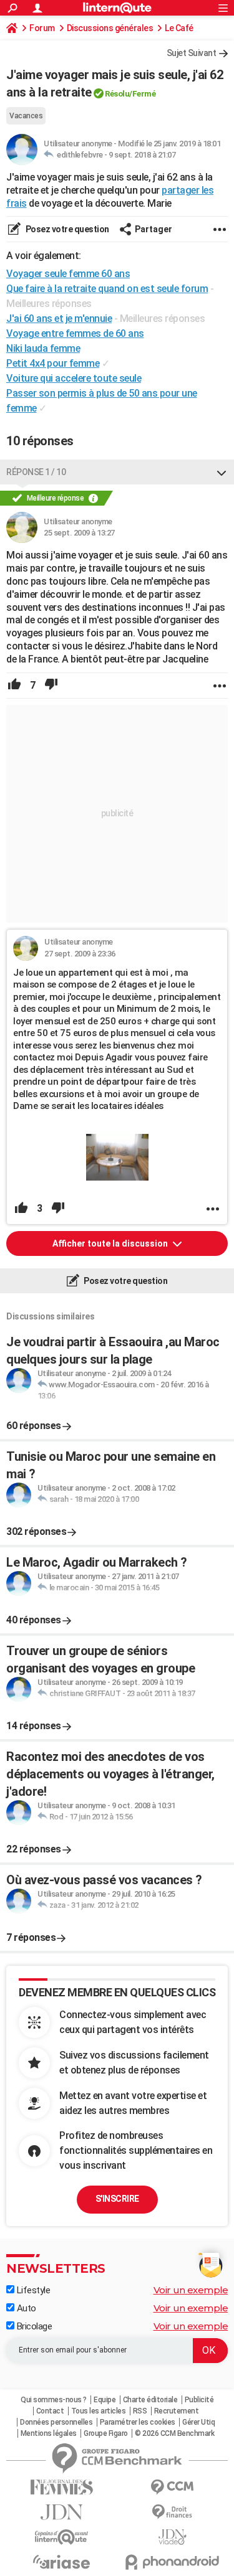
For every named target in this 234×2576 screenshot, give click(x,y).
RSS (140, 2411)
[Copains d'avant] (62, 2537)
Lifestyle (32, 2290)
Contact (50, 2411)
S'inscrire (117, 2199)
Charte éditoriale (150, 2400)
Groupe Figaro (106, 2433)
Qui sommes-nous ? (54, 2400)
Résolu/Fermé (130, 94)
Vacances (26, 116)
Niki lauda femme (43, 348)
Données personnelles (56, 2422)
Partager (154, 229)
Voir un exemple (191, 2290)
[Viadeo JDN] (173, 2537)
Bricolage (33, 2326)
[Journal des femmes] (62, 2487)
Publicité (199, 2400)
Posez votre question (66, 229)
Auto (25, 2308)
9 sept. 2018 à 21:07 (142, 155)
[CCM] (173, 2487)
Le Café (179, 28)
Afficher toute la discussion (111, 1243)
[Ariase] (62, 2562)
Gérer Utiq (198, 2422)
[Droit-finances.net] (173, 2512)
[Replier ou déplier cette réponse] (222, 472)
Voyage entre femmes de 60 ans (75, 333)
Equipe (105, 2400)
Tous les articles (99, 2411)
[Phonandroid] (173, 2562)
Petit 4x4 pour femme (53, 363)
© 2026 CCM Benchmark (174, 2433)
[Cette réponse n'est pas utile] (51, 686)
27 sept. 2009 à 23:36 (80, 954)
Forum (42, 28)
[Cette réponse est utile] (14, 686)
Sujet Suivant (192, 53)
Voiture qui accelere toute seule (74, 378)
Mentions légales (49, 2433)
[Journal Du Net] (62, 2512)
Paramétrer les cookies (138, 2422)
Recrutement (177, 2411)
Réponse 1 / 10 (36, 472)
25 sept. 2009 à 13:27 (79, 533)
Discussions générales (110, 28)
